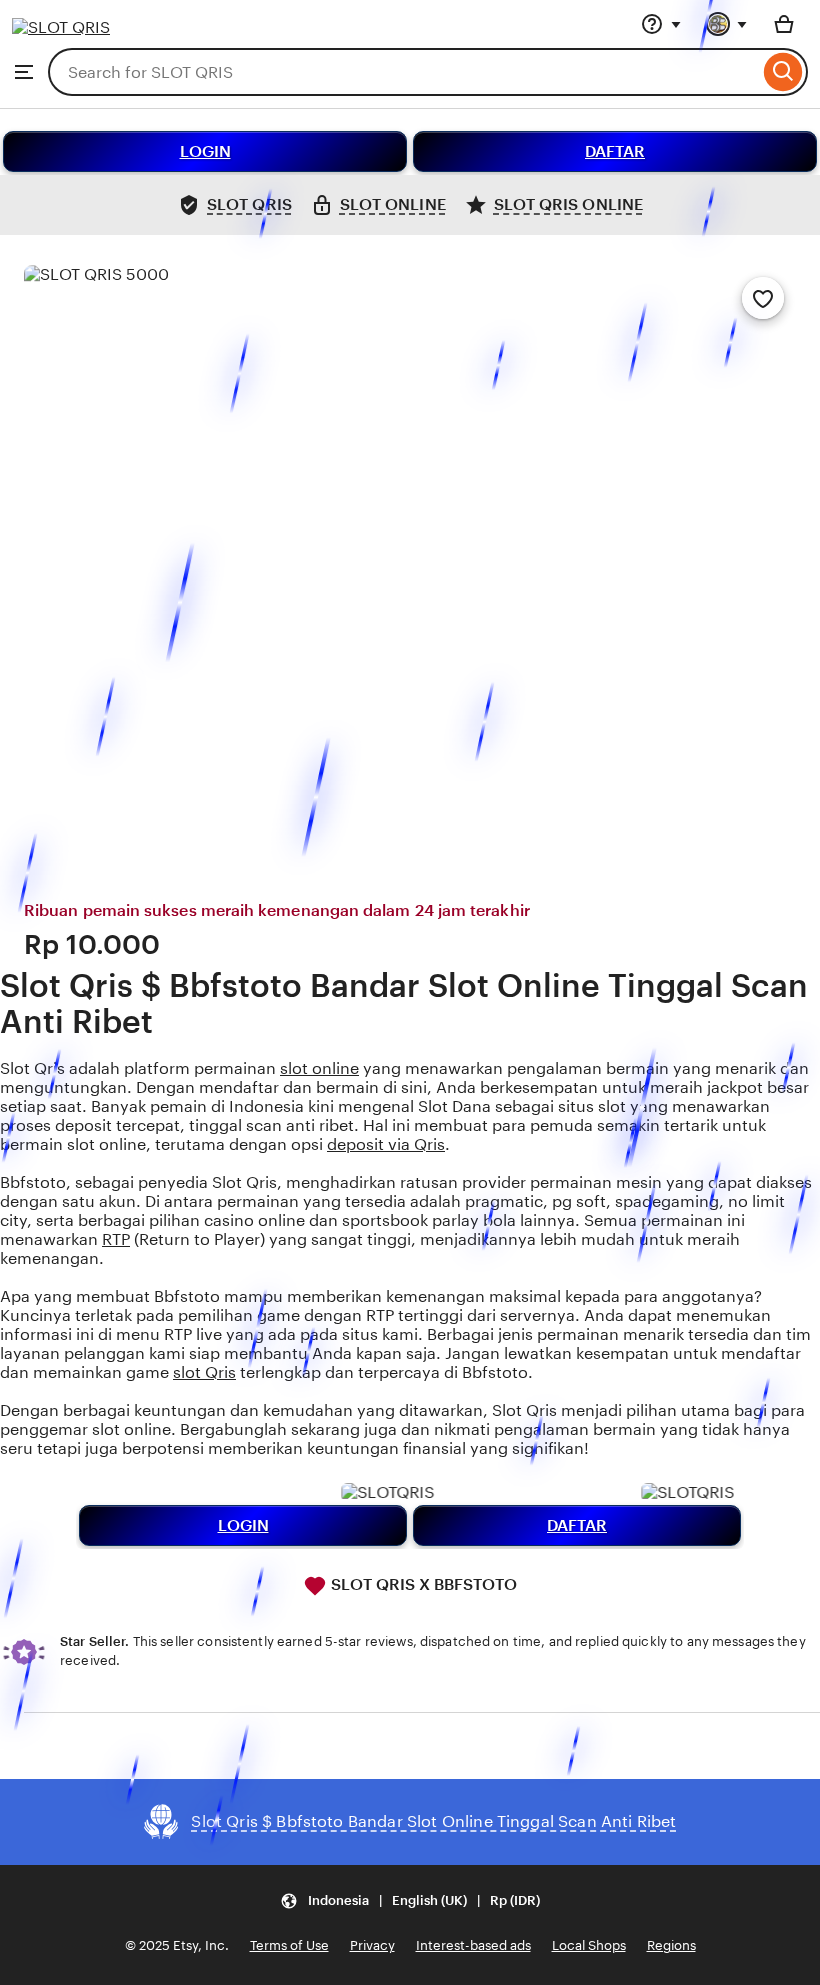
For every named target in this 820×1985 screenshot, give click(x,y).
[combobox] (403, 72)
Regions (671, 1945)
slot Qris (204, 1372)
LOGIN (205, 151)
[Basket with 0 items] (784, 24)
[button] (410, 1901)
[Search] (783, 72)
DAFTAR (615, 151)
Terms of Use (289, 1945)
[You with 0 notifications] (727, 24)
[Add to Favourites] (763, 298)
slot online (319, 1068)
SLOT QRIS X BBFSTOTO (422, 1584)
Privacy (372, 1945)
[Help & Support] (661, 24)
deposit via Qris (386, 1144)
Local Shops (589, 1945)
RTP (116, 1239)
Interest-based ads (473, 1945)
